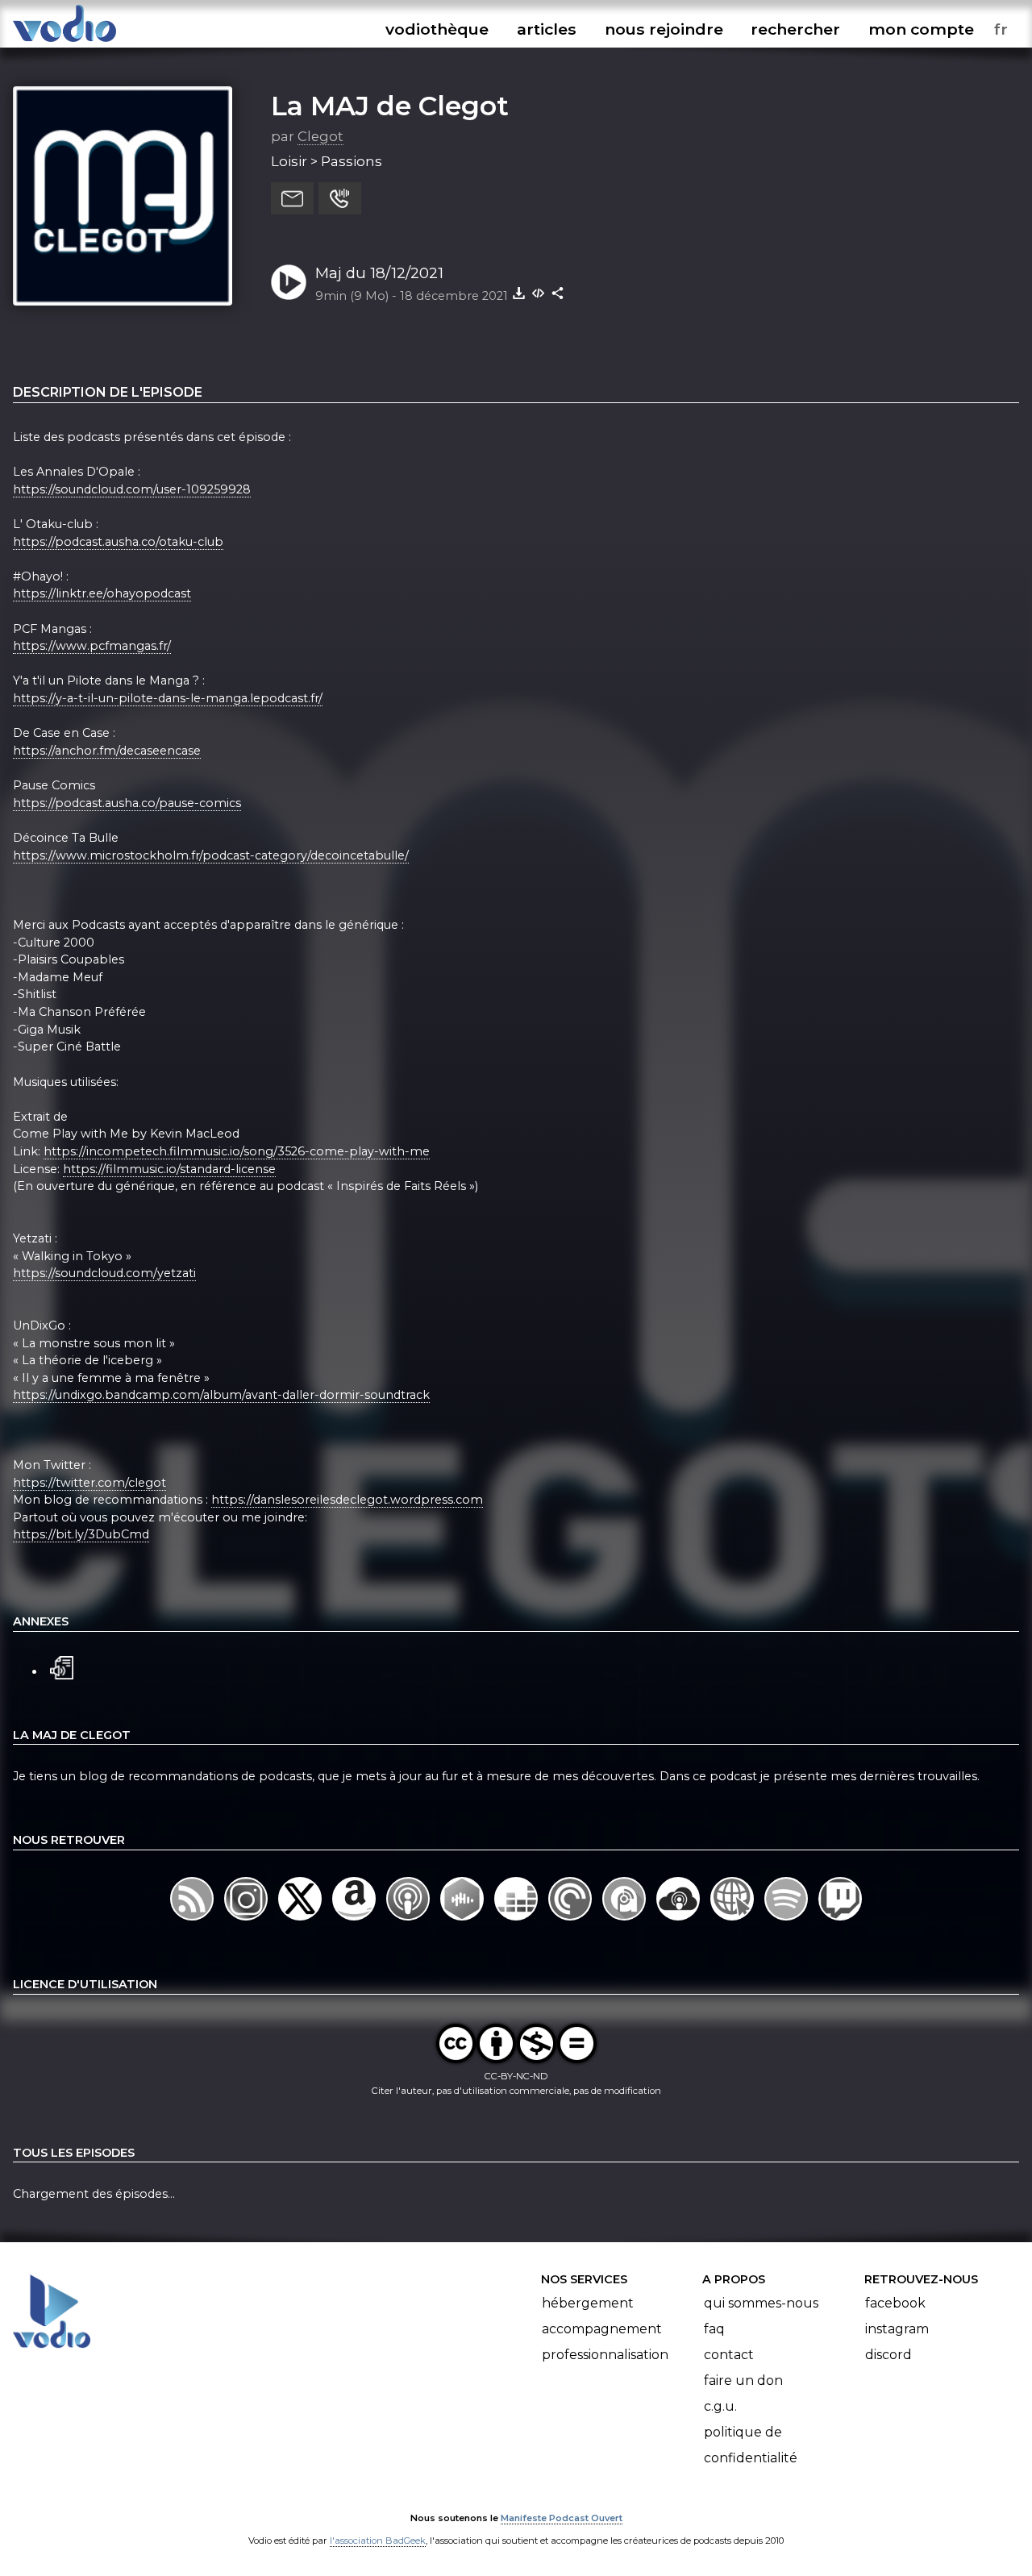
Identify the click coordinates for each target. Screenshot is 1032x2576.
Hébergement (588, 2303)
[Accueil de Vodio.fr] (64, 42)
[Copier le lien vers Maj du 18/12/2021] (558, 293)
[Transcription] (62, 1666)
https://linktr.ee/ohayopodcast (102, 593)
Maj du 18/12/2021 (379, 273)
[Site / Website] (734, 1921)
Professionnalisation (605, 2355)
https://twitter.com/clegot (89, 1483)
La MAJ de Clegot (390, 106)
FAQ (714, 2329)
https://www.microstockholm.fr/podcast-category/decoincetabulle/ (211, 855)
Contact (729, 2355)
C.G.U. (720, 2406)
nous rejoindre (664, 29)
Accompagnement (602, 2329)
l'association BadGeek (378, 2541)
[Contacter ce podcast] (292, 198)
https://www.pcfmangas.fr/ (92, 646)
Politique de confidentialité (751, 2445)
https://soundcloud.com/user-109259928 (132, 489)
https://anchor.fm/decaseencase (107, 751)
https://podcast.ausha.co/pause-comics (127, 803)
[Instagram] (247, 1921)
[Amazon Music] (355, 1921)
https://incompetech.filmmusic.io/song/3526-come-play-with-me (237, 1151)
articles (547, 29)
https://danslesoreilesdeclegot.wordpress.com (347, 1500)
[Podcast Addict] (626, 1921)
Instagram (897, 2329)
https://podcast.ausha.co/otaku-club (118, 542)
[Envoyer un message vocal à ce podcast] (340, 198)
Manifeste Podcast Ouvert (562, 2518)
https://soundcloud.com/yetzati (104, 1273)
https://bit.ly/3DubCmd (81, 1534)
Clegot (320, 136)
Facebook (895, 2303)
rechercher (795, 29)
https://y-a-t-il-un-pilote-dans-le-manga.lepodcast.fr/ (168, 698)
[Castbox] (463, 1921)
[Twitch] (841, 1921)
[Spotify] (788, 1921)
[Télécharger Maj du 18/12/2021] (519, 293)
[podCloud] (680, 1921)
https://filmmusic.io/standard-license (169, 1169)
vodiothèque (437, 29)
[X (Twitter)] (301, 1921)
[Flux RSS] (193, 1921)
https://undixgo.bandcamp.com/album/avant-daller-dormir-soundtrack (221, 1395)
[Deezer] (517, 1921)
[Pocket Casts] (572, 1921)
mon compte (921, 29)
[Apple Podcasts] (409, 1921)
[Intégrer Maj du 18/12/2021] (539, 293)
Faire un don (743, 2380)
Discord (888, 2355)
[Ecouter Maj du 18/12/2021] (289, 282)
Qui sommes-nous (761, 2303)
